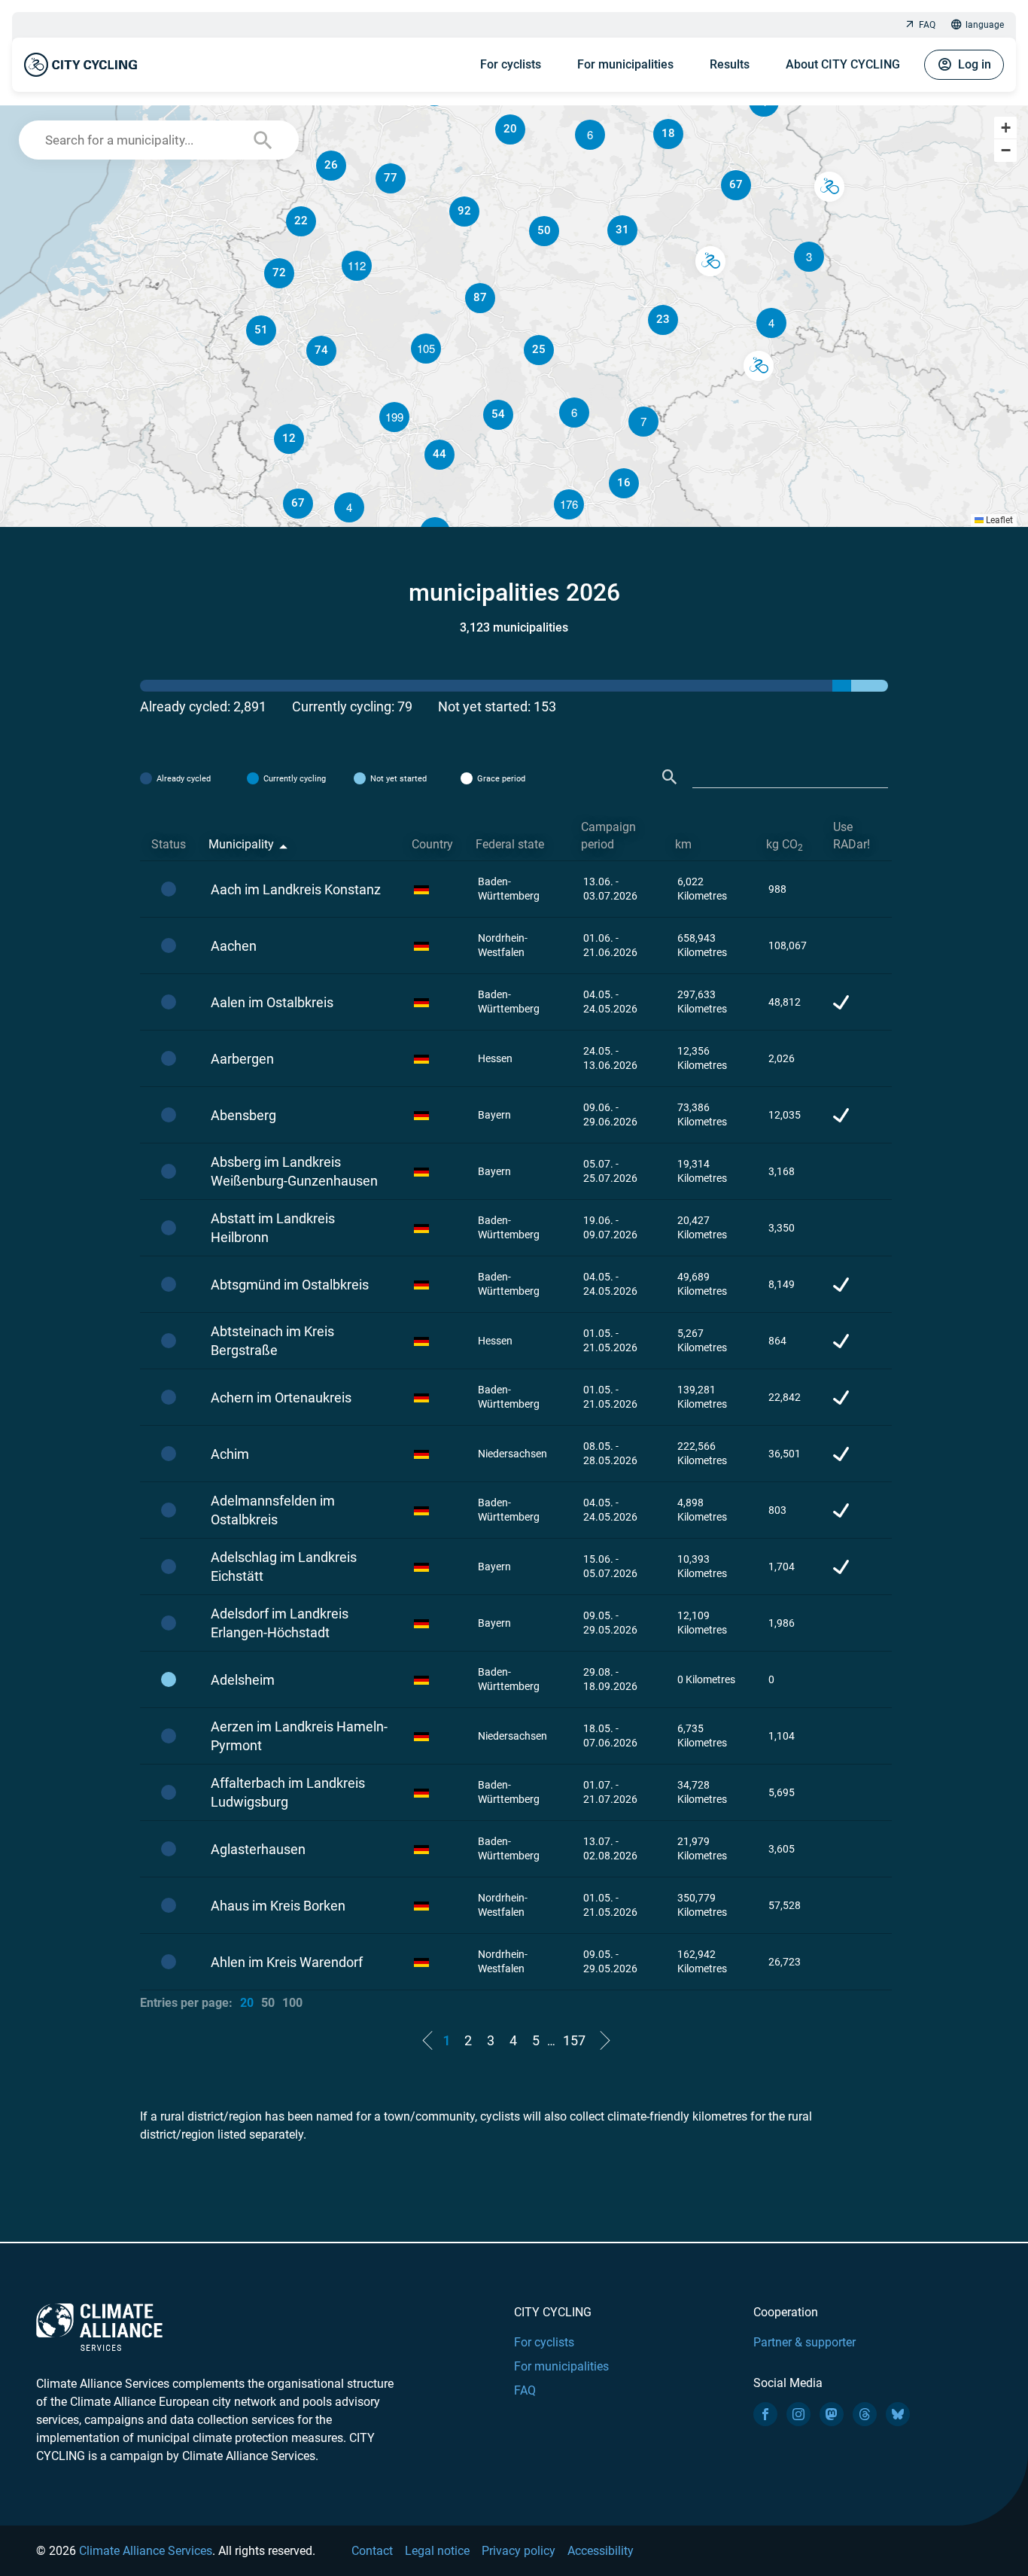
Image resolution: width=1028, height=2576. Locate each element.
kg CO (785, 845)
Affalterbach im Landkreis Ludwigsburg (288, 1792)
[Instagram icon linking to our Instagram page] (798, 2414)
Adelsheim (243, 1680)
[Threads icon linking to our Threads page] (865, 2414)
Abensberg (243, 1115)
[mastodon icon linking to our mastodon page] (832, 2414)
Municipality (241, 844)
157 (574, 2040)
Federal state (510, 844)
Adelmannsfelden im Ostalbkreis (273, 1510)
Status (169, 844)
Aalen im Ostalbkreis (272, 1002)
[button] (771, 323)
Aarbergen (242, 1059)
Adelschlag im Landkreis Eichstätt (284, 1567)
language (985, 25)
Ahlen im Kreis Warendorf (287, 1962)
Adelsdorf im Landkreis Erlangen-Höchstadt (280, 1623)
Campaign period (608, 836)
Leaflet (998, 520)
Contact (372, 2551)
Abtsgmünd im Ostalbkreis (290, 1285)
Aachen (234, 946)
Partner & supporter (804, 2342)
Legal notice (437, 2551)
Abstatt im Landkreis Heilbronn (273, 1228)
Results (730, 64)
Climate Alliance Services (146, 2551)
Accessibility (601, 2551)
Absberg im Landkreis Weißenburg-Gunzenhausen (294, 1171)
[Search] (670, 777)
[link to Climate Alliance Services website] (99, 2326)
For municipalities (625, 64)
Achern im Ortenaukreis (281, 1398)
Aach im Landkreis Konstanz (296, 889)
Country (432, 844)
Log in (975, 64)
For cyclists (511, 64)
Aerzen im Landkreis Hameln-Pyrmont (299, 1736)
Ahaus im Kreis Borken (278, 1906)
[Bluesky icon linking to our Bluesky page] (898, 2414)
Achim (230, 1454)
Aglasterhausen (258, 1849)
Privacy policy (519, 2551)
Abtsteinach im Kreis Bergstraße (272, 1341)
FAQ (927, 25)
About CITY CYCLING (843, 64)
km (683, 844)
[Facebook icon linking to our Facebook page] (765, 2414)
